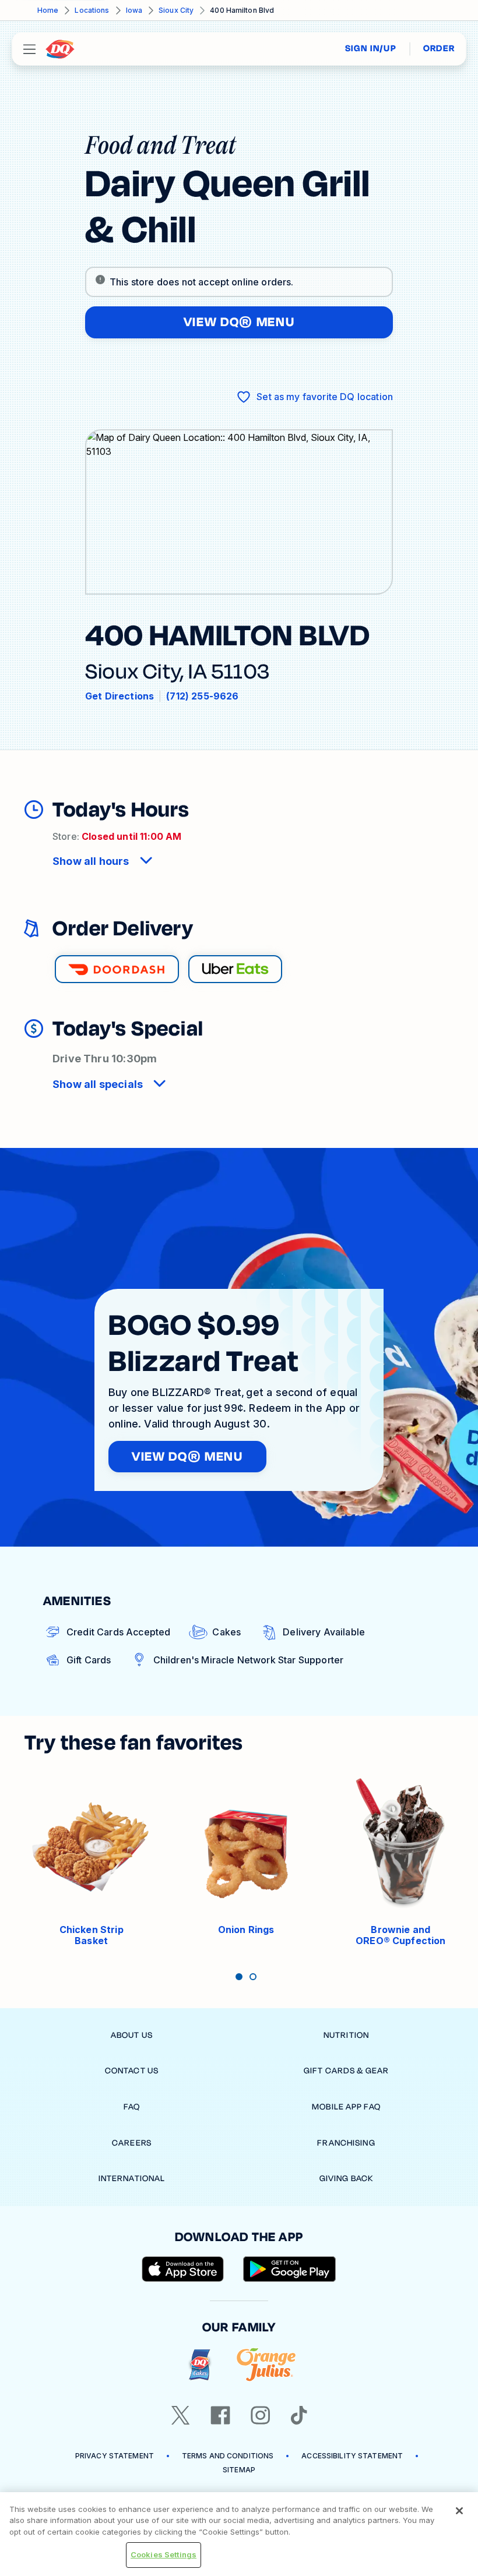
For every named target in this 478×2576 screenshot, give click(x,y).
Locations (92, 10)
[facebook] (220, 2415)
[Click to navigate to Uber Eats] (235, 969)
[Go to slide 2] (253, 1977)
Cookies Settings (164, 2554)
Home (48, 10)
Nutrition (346, 2035)
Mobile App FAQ (346, 2107)
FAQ (132, 2107)
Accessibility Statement (352, 2456)
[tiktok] (299, 2415)
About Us (132, 2035)
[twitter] (181, 2415)
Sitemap (239, 2470)
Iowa (134, 10)
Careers (132, 2143)
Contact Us (132, 2071)
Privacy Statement (115, 2456)
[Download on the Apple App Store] (183, 2269)
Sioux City (176, 10)
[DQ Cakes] (200, 2365)
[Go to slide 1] (239, 1977)
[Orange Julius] (266, 2365)
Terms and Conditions (228, 2456)
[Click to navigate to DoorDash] (117, 969)
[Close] (459, 2511)
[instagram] (261, 2415)
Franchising (346, 2143)
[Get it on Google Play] (290, 2269)
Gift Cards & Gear (346, 2071)
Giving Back (346, 2179)
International (132, 2179)
